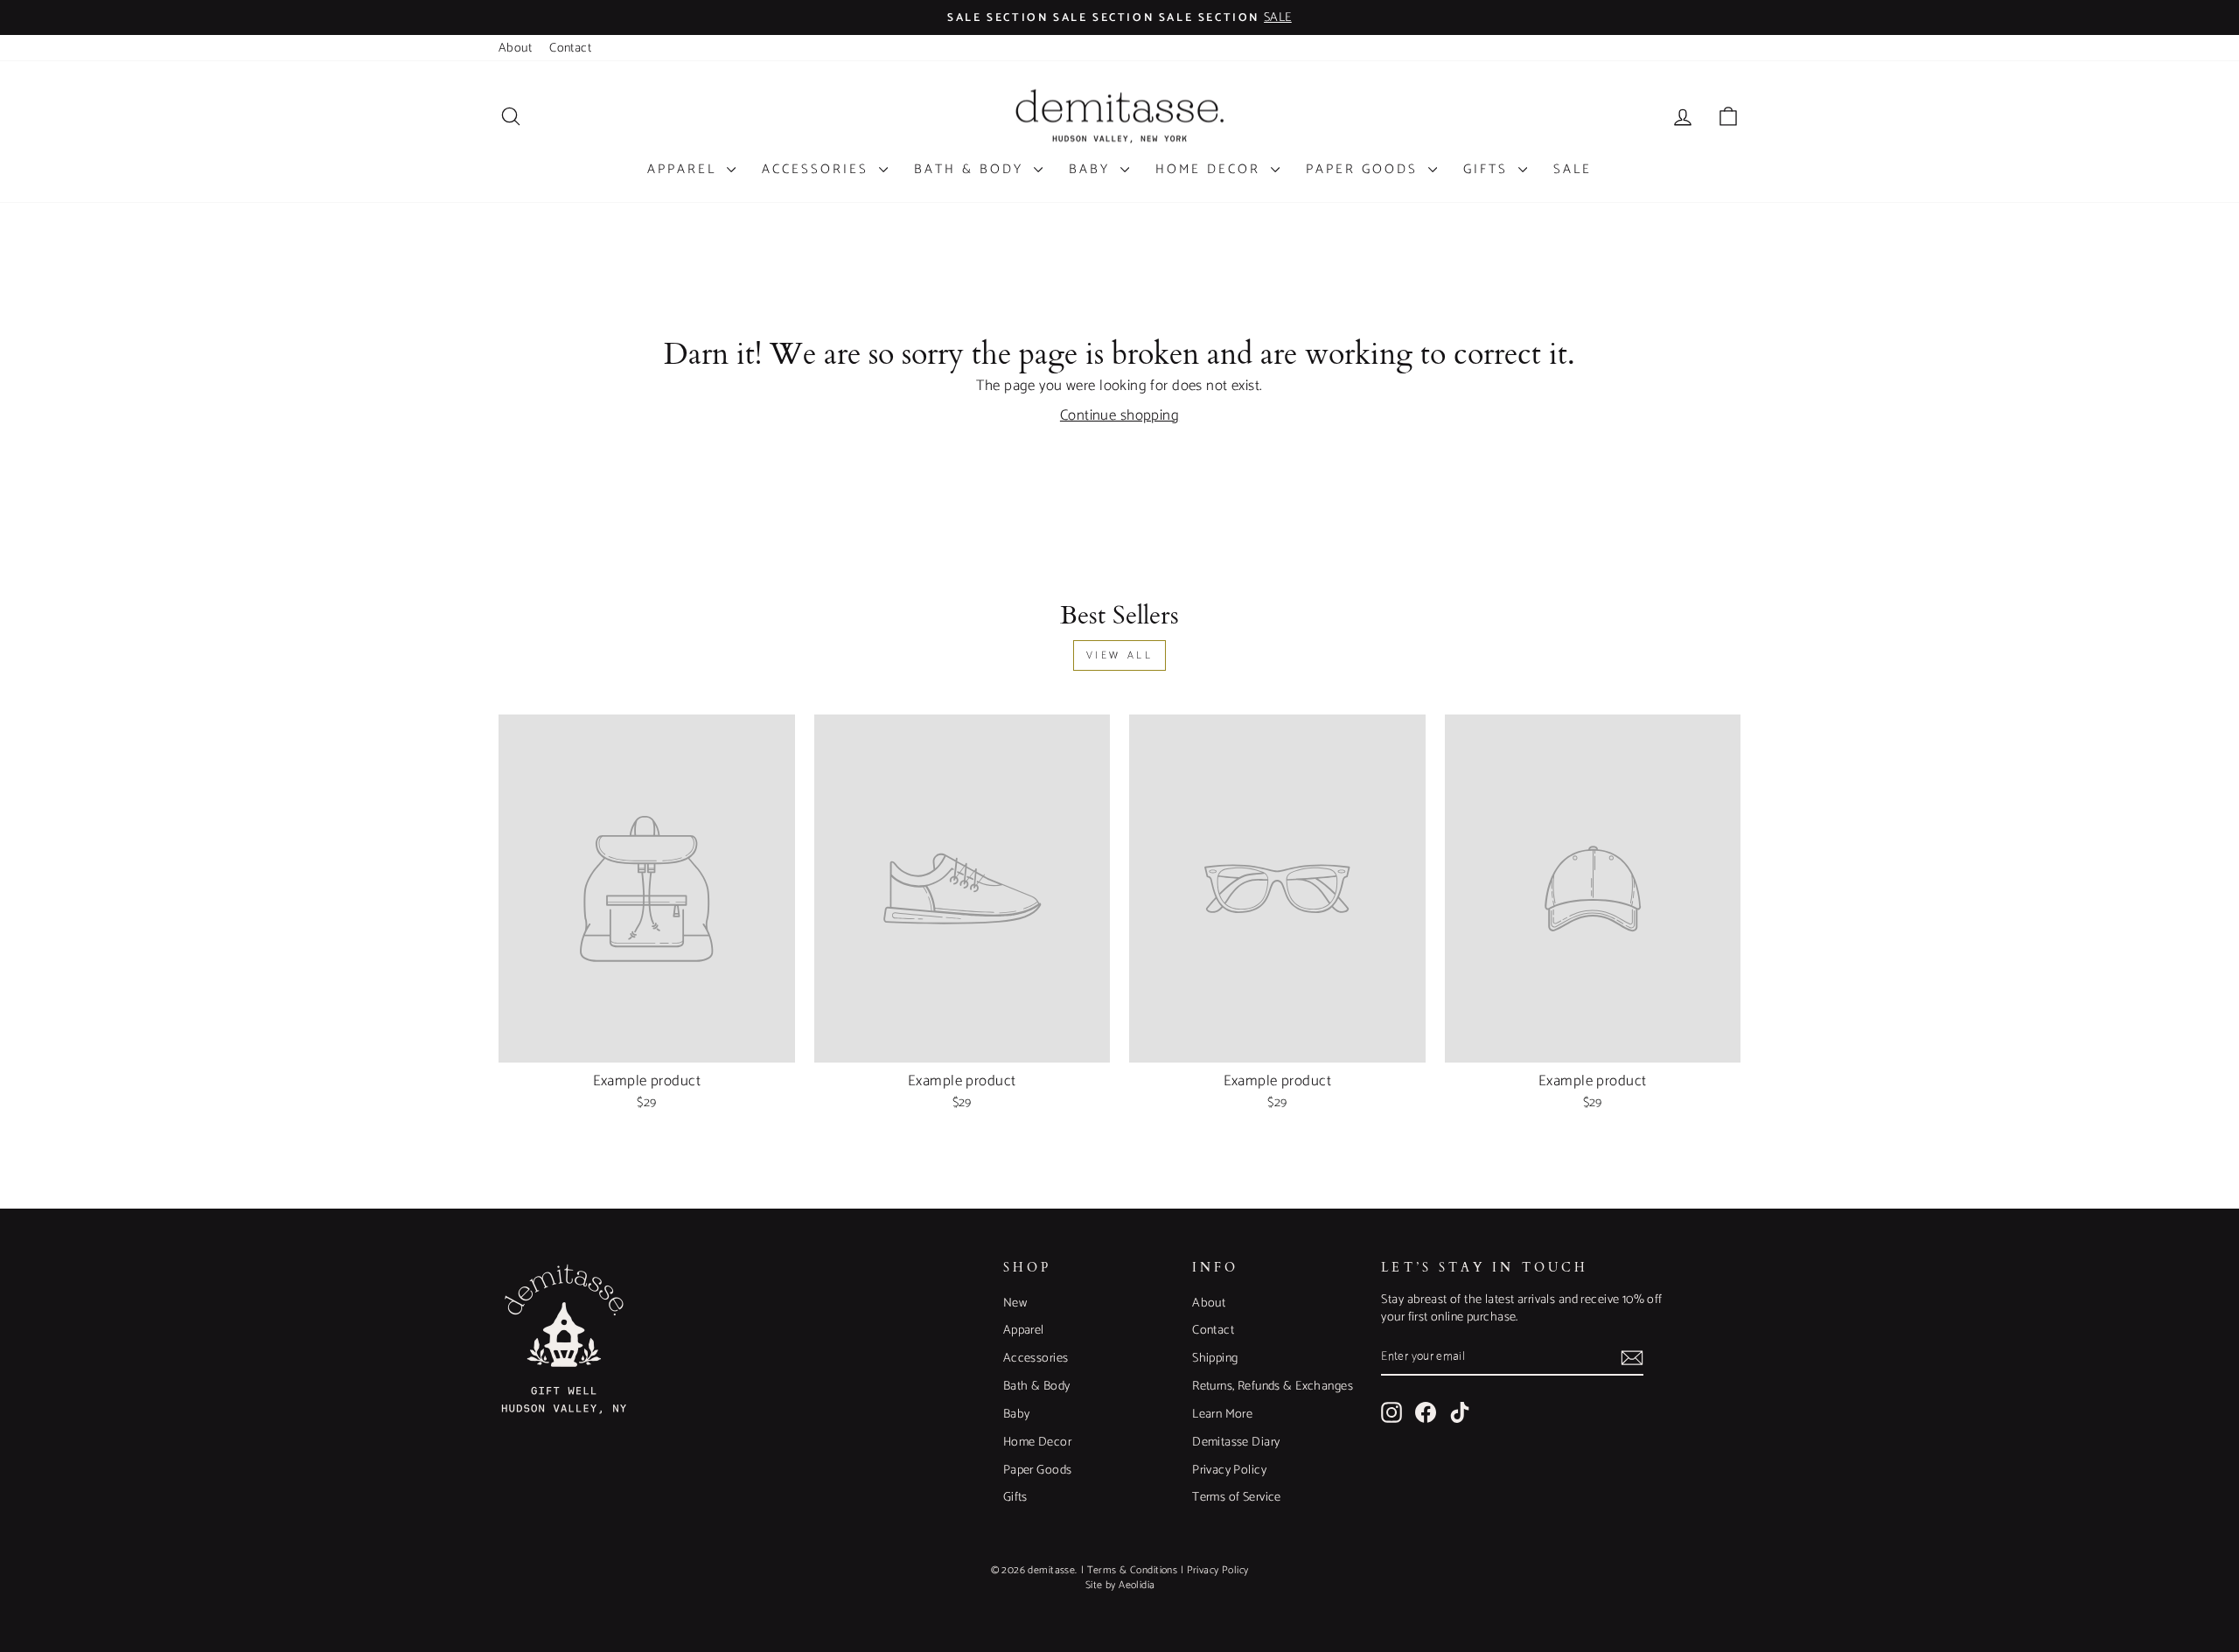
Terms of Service (1237, 1497)
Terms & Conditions (1133, 1570)
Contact (570, 48)
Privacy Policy (1229, 1470)
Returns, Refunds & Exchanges (1273, 1386)
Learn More (1222, 1414)
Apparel (685, 169)
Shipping (1215, 1358)
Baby (1092, 169)
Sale (1573, 169)
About (515, 48)
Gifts (1489, 169)
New (1015, 1303)
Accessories (818, 169)
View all (1120, 655)
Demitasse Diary (1236, 1442)
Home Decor (1211, 169)
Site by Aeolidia (1120, 1585)
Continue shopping (1119, 416)
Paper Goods (1365, 169)
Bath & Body (972, 169)
